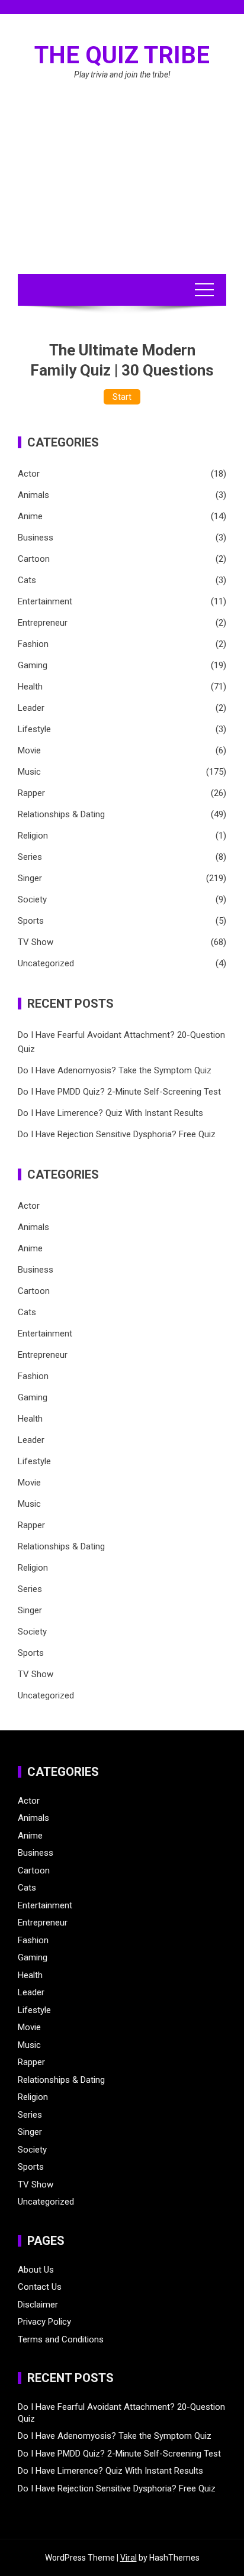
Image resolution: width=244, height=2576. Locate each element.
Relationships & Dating (61, 814)
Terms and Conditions (61, 2339)
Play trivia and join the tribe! (122, 75)
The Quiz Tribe (122, 55)
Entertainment (45, 601)
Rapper (31, 793)
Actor (29, 474)
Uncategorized (46, 963)
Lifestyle (34, 729)
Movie (29, 750)
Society (32, 899)
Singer (30, 878)
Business (36, 538)
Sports (31, 921)
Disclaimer (38, 2305)
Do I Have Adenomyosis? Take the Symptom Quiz (115, 1070)
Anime (30, 516)
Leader (31, 708)
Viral (129, 2558)
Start (122, 397)
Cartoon (34, 559)
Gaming (33, 665)
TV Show (36, 942)
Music (29, 772)
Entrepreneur (43, 623)
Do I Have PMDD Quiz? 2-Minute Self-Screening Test (119, 1092)
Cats (27, 580)
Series (30, 857)
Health (30, 687)
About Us (36, 2270)
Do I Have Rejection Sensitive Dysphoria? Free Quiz (117, 1134)
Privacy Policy (44, 2322)
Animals (33, 495)
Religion (33, 836)
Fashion (33, 644)
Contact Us (40, 2287)
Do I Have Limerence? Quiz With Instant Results (110, 1113)
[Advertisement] (122, 191)
